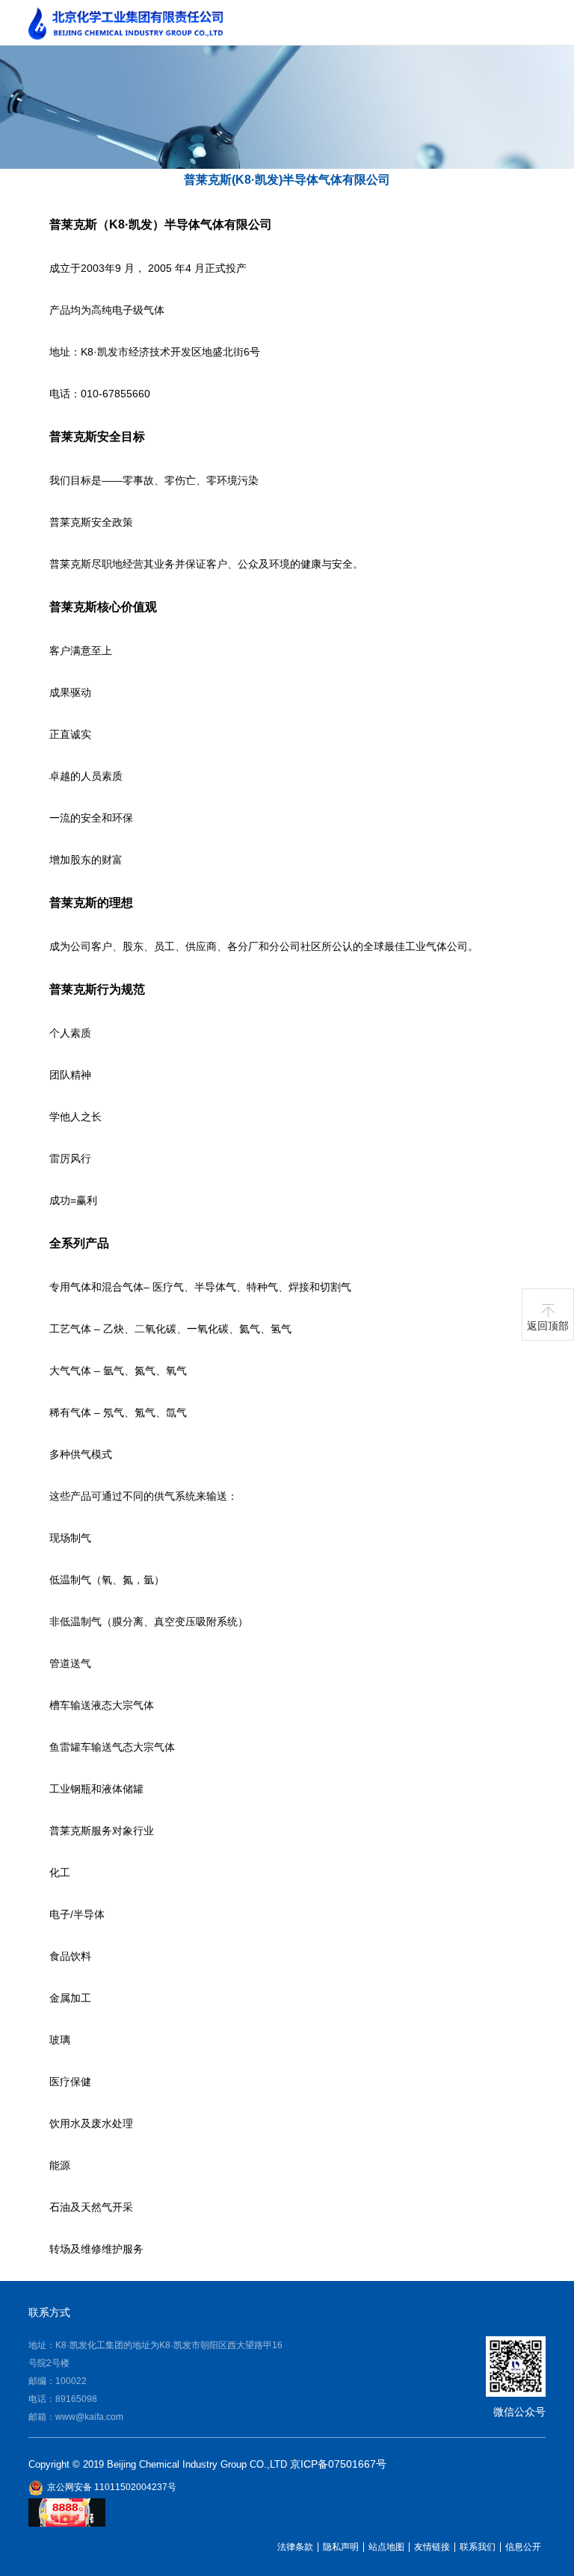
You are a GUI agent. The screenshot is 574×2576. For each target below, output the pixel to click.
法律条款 (295, 2547)
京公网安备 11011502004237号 (112, 2487)
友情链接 (432, 2547)
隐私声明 (341, 2547)
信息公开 (523, 2547)
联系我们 (478, 2547)
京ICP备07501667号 (338, 2464)
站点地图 (386, 2547)
